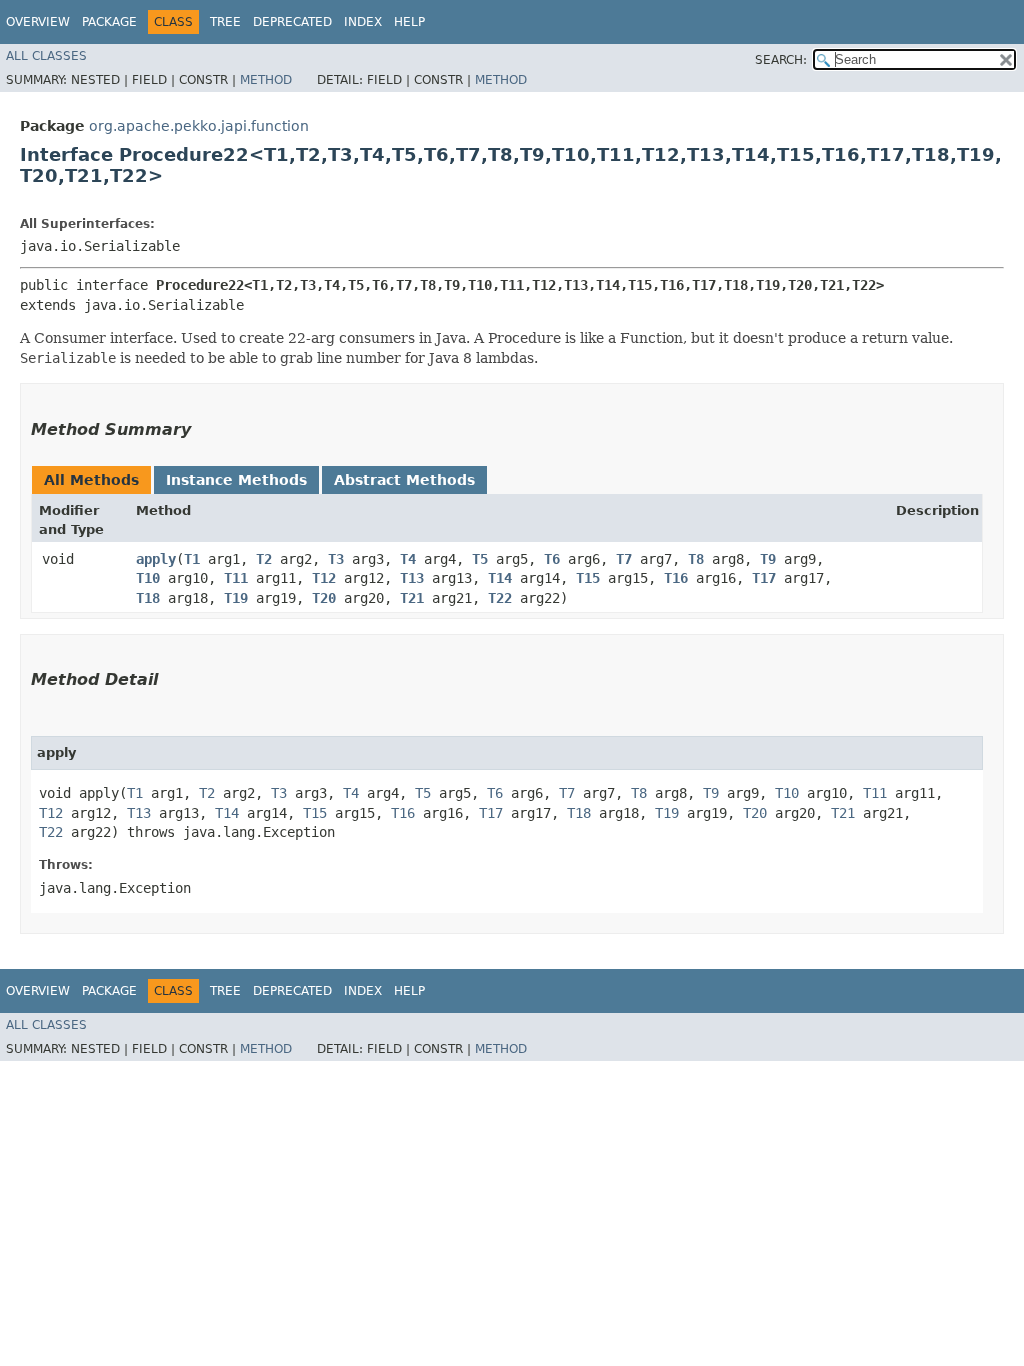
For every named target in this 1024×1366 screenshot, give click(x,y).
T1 (192, 559)
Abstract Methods (404, 480)
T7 (624, 559)
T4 (408, 559)
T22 (500, 598)
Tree (225, 22)
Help (409, 22)
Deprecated (292, 22)
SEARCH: (781, 60)
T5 (480, 559)
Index (363, 22)
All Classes (46, 56)
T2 (264, 559)
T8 (696, 559)
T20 (324, 598)
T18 (148, 598)
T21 (412, 598)
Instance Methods (236, 480)
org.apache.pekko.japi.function (199, 126)
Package (109, 22)
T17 (764, 578)
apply (156, 559)
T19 (236, 598)
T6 (552, 559)
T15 (588, 578)
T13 (412, 578)
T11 (236, 578)
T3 (336, 559)
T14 (500, 578)
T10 (148, 578)
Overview (38, 22)
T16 (676, 578)
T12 (324, 578)
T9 (768, 559)
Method (266, 80)
